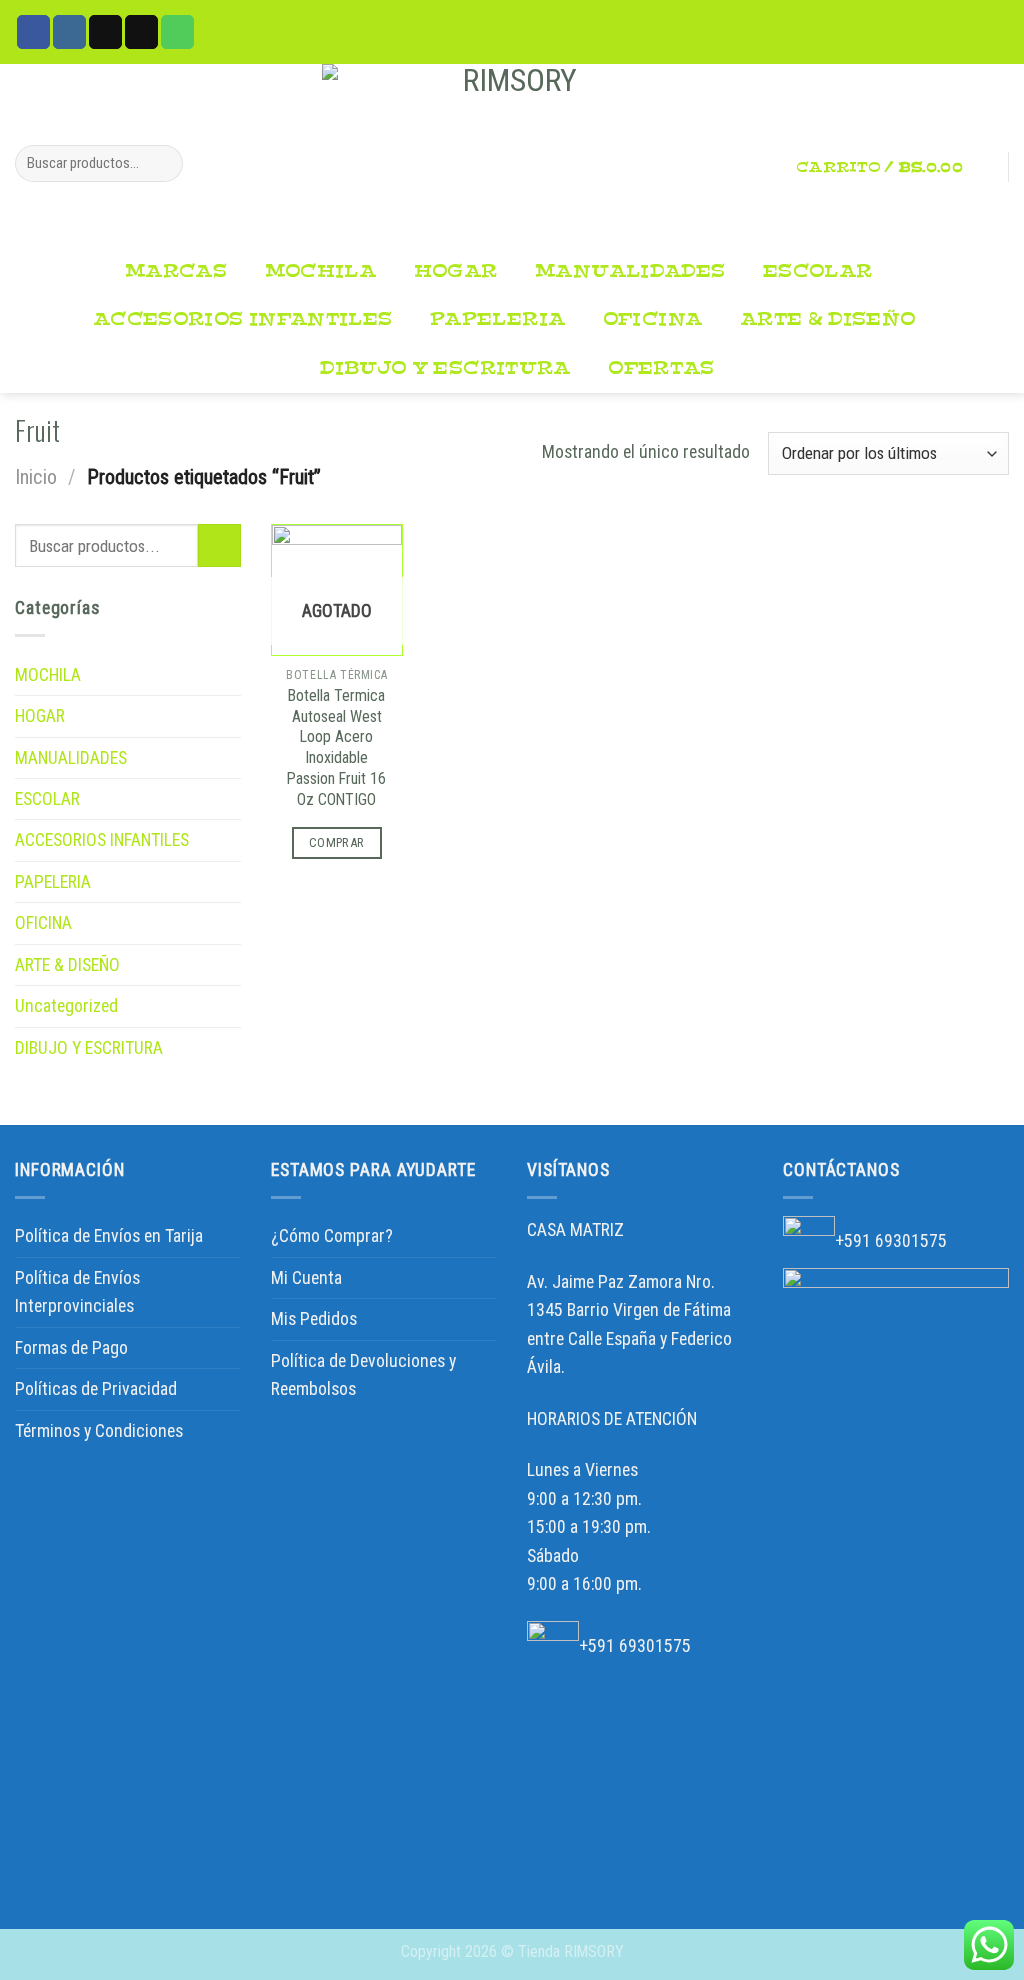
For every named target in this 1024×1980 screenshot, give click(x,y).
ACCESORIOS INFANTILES (242, 319)
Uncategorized (66, 1006)
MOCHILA (321, 271)
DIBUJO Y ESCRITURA (445, 368)
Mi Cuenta (306, 1278)
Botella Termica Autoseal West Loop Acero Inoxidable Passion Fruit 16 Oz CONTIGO (336, 747)
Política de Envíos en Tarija (109, 1236)
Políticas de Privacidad (96, 1389)
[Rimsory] (512, 156)
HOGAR (456, 271)
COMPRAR (337, 842)
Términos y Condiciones (99, 1431)
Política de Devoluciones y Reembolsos (363, 1375)
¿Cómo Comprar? (332, 1236)
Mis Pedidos (314, 1319)
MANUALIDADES (630, 271)
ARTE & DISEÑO (828, 319)
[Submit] (161, 163)
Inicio (36, 477)
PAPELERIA (497, 319)
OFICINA (653, 319)
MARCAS (176, 271)
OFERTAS (661, 368)
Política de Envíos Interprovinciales (77, 1292)
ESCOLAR (818, 271)
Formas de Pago (71, 1348)
